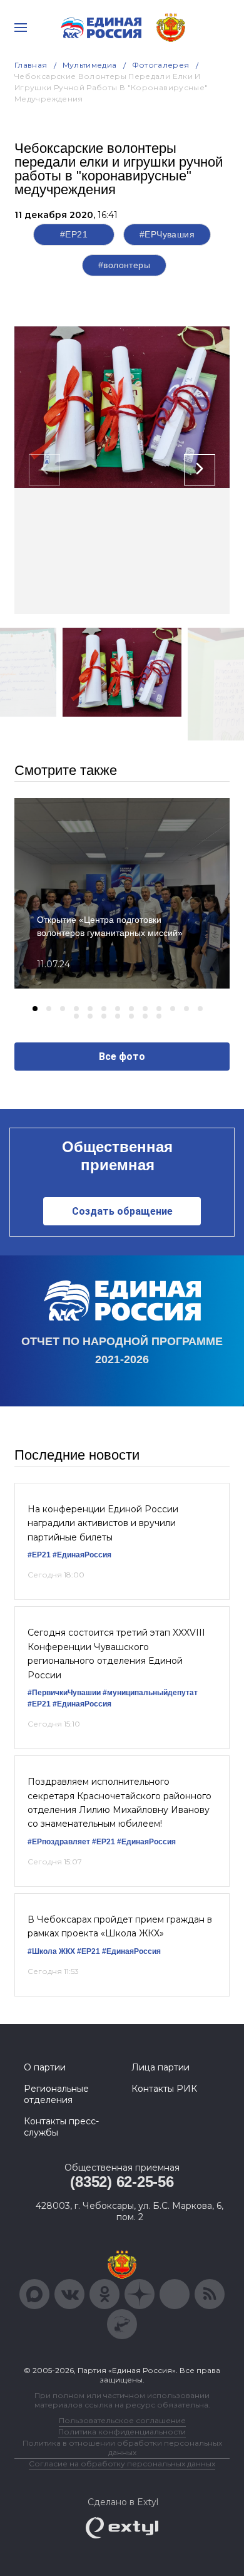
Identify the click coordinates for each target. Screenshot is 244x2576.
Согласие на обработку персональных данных (122, 2464)
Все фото (122, 1057)
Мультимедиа (90, 65)
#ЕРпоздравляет (59, 1842)
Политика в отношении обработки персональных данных (122, 2448)
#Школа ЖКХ (51, 1951)
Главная (31, 65)
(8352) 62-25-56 (122, 2182)
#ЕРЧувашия (167, 234)
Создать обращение (122, 1211)
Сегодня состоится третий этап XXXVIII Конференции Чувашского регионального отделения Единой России (116, 1654)
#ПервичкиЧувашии (64, 1693)
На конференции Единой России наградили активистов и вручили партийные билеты (103, 1523)
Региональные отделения (56, 2094)
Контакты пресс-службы (61, 2127)
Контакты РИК (164, 2089)
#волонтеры (124, 265)
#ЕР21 (74, 234)
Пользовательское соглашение (122, 2420)
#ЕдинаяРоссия (82, 1555)
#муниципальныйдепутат (150, 1693)
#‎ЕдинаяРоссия (146, 1842)
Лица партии (160, 2067)
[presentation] (44, 470)
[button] (35, 1009)
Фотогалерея (161, 65)
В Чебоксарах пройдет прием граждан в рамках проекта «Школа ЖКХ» (120, 1926)
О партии (45, 2067)
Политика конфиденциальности (122, 2432)
